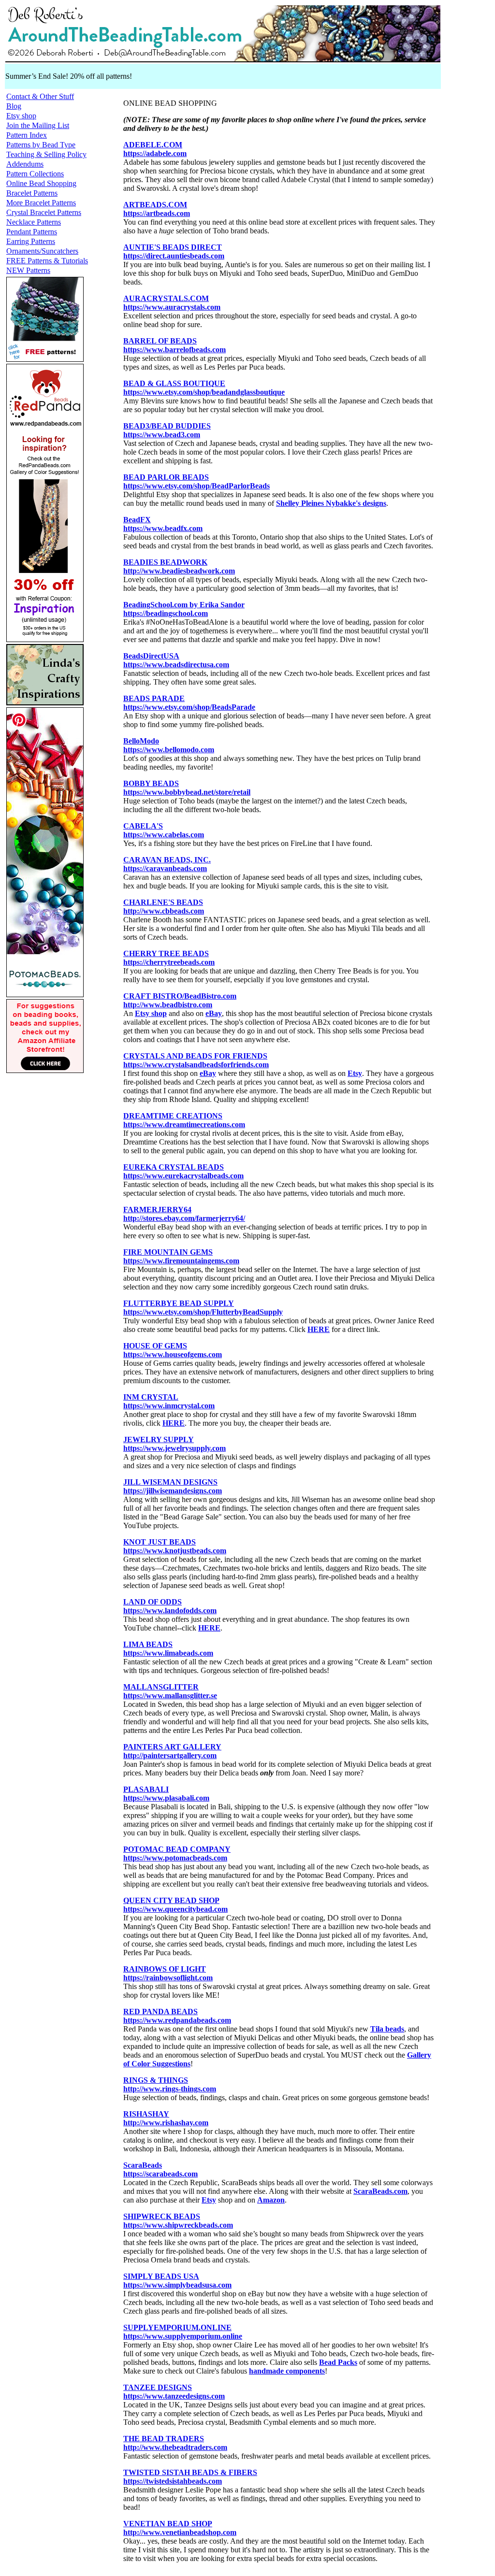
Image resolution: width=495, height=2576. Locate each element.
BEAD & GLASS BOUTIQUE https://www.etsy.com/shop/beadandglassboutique (204, 388)
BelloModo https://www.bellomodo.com (169, 745)
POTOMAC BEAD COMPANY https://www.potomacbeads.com (177, 1853)
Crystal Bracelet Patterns (44, 212)
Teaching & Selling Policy (46, 154)
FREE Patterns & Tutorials (47, 261)
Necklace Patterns (34, 222)
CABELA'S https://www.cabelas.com (164, 830)
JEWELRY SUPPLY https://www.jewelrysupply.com (175, 1444)
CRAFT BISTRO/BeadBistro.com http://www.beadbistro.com (180, 1000)
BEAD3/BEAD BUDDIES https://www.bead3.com (167, 430)
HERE (319, 1329)
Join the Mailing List (38, 125)
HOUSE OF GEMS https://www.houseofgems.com (173, 1350)
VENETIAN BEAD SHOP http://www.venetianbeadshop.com (180, 2528)
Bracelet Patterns (32, 193)
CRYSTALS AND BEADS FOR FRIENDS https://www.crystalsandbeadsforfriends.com (196, 1060)
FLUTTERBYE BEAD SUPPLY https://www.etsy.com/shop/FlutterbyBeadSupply (203, 1308)
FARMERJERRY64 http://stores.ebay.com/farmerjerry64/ (184, 1214)
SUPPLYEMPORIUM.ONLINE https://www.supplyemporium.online (183, 2332)
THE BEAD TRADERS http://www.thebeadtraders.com (175, 2443)
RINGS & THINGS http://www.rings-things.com (170, 2084)
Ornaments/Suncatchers (42, 251)
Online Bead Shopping (41, 183)
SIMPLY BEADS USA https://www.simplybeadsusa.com (177, 2281)
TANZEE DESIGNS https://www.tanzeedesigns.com (174, 2392)
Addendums (25, 164)
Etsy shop (21, 116)
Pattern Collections (35, 174)
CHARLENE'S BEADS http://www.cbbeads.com (164, 907)
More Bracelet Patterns (41, 203)
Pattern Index (27, 135)
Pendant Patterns (32, 232)
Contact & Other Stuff (40, 96)
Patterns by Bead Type (41, 145)
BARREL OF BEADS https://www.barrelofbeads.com (175, 345)
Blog (14, 106)
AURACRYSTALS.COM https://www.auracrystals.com (172, 303)
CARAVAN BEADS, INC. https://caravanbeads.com (167, 864)
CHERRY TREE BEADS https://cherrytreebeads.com (169, 958)
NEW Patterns (28, 270)
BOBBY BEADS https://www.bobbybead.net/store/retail (187, 788)
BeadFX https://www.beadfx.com (163, 524)
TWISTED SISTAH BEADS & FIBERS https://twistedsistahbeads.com (190, 2477)
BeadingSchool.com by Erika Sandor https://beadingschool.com (184, 609)
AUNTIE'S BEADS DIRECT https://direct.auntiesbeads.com (174, 251)
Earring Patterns (31, 241)
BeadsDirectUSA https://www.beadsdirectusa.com (176, 660)
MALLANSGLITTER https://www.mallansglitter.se (170, 1691)
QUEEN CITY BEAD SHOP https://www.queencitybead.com (175, 1905)
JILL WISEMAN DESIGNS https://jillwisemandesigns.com (173, 1486)
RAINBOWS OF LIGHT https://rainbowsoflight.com (168, 1973)
